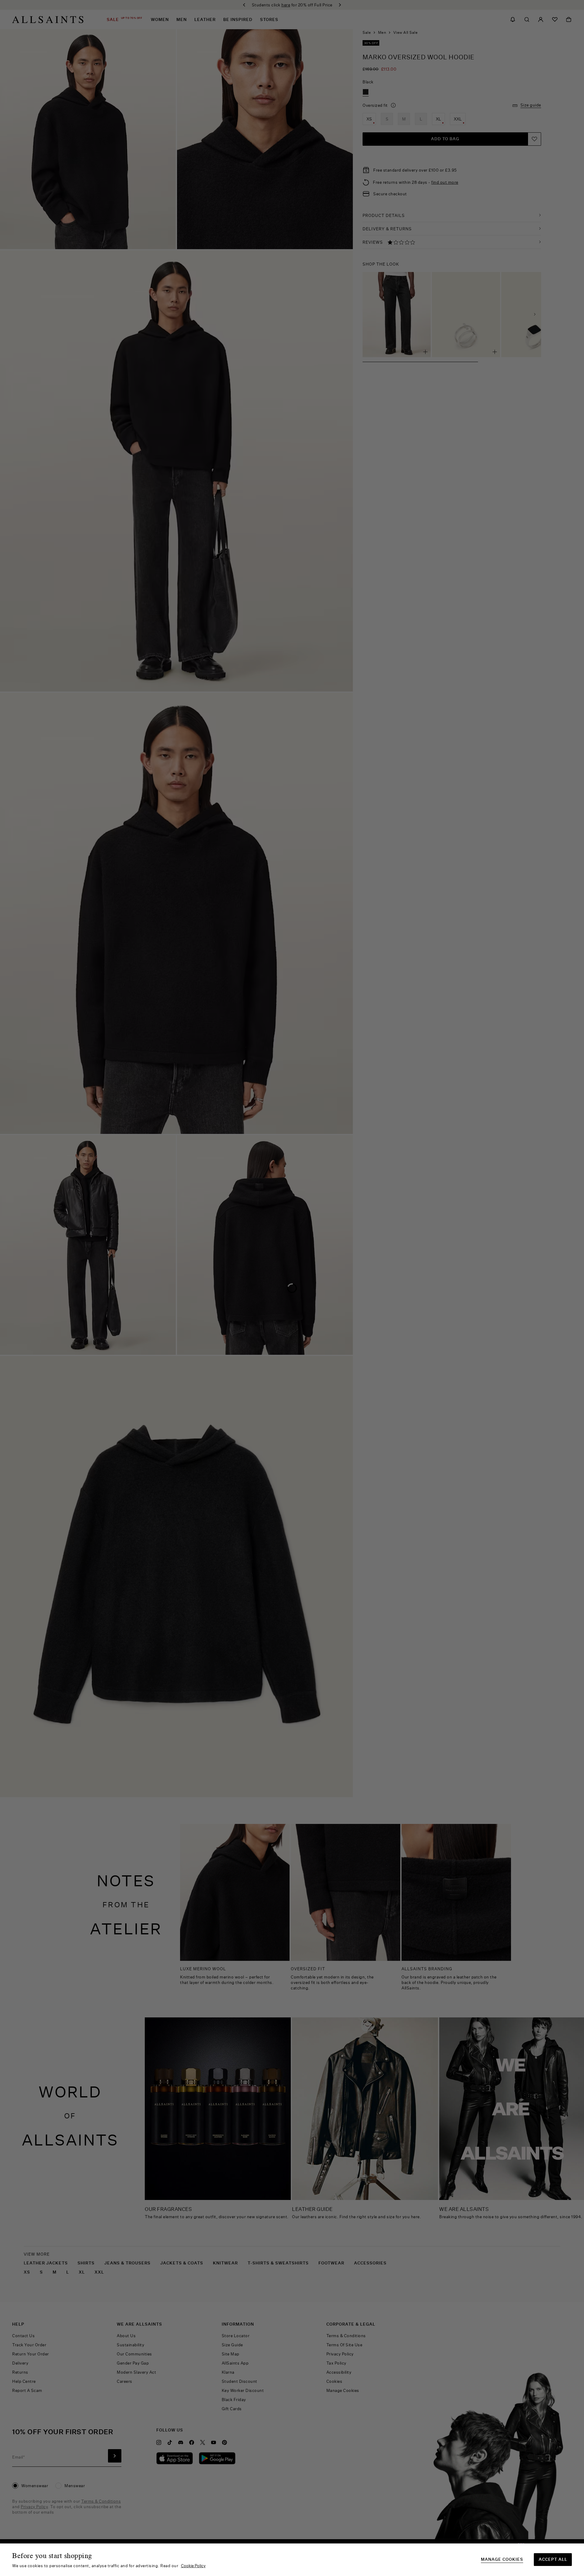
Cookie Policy (193, 2566)
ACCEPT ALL (553, 2559)
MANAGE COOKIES (502, 2559)
